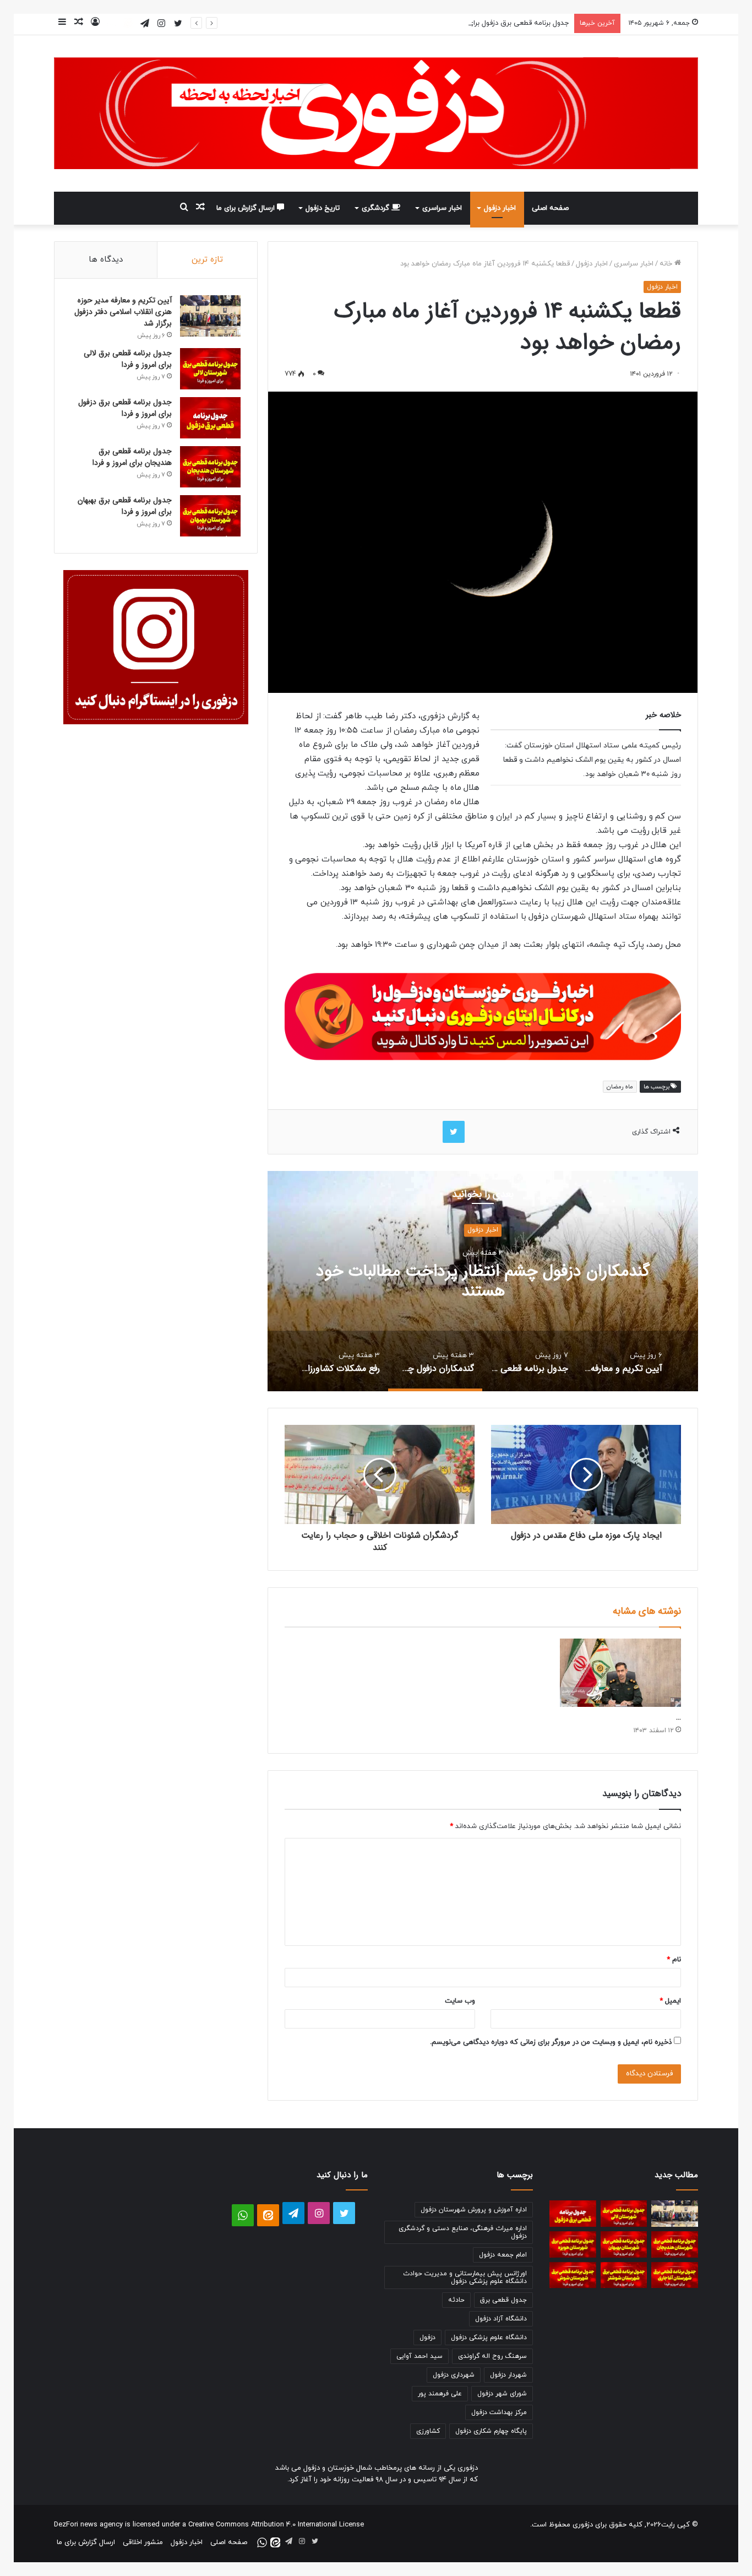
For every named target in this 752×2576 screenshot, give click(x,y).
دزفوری (583, 2525)
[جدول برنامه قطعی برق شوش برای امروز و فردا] (573, 2275)
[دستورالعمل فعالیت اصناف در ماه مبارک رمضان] (620, 1673)
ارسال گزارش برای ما (247, 208)
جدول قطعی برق (503, 2300)
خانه (667, 264)
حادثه (456, 2300)
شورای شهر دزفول (502, 2394)
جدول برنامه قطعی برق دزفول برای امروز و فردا (501, 23)
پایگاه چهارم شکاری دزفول (491, 2431)
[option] (433, 1281)
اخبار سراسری (442, 208)
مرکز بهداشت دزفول (499, 2412)
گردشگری (377, 208)
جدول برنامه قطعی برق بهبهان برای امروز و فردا (125, 506)
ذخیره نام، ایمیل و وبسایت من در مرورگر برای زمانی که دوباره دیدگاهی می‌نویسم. (551, 2042)
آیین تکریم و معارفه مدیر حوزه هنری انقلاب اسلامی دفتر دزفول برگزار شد (123, 312)
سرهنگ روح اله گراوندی (492, 2356)
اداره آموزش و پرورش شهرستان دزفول (474, 2210)
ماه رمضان (620, 1087)
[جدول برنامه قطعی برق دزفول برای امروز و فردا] (210, 418)
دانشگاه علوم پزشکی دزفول (489, 2338)
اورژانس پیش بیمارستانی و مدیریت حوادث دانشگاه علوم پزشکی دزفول (465, 2277)
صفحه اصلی (550, 208)
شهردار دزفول (508, 2375)
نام (674, 1960)
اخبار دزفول (500, 208)
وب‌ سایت (460, 2001)
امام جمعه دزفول (503, 2255)
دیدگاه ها (106, 260)
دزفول (427, 2338)
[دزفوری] (376, 113)
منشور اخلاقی (143, 2542)
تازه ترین (207, 260)
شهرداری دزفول (454, 2375)
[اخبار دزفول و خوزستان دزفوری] (483, 1014)
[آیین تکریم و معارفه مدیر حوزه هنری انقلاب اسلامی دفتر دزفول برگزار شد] (210, 316)
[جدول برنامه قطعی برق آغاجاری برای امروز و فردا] (675, 2275)
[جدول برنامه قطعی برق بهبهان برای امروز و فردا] (210, 516)
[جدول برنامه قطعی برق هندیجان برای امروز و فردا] (210, 467)
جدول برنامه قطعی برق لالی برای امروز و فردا (128, 359)
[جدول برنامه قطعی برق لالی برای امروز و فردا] (210, 369)
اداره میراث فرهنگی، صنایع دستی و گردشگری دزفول (463, 2232)
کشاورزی (428, 2431)
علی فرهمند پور (440, 2394)
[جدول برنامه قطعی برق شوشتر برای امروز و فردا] (624, 2275)
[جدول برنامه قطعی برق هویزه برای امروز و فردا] (573, 2244)
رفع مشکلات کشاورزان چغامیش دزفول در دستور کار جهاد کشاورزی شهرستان (433, 1281)
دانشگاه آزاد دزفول (501, 2319)
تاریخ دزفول (323, 208)
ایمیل (670, 2001)
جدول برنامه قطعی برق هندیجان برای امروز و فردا (132, 457)
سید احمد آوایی (419, 2356)
